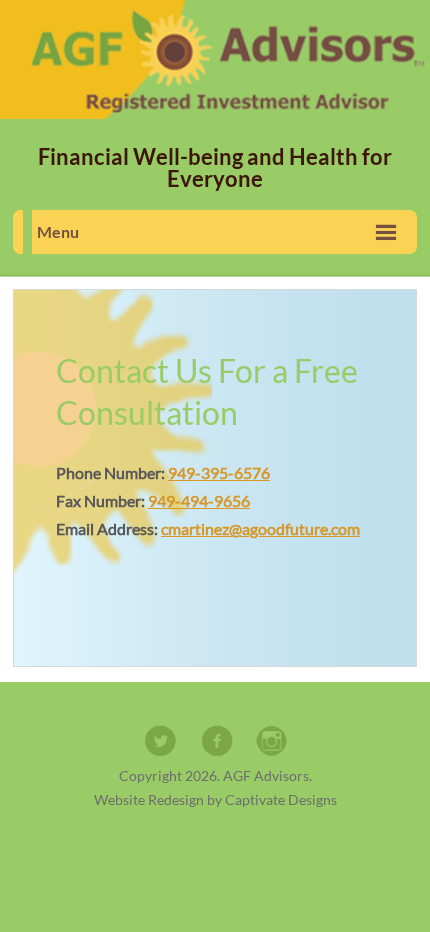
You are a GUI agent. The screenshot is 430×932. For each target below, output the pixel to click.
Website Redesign (149, 799)
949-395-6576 (219, 472)
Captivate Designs (281, 799)
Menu (58, 231)
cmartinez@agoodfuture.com (260, 528)
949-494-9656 (199, 500)
